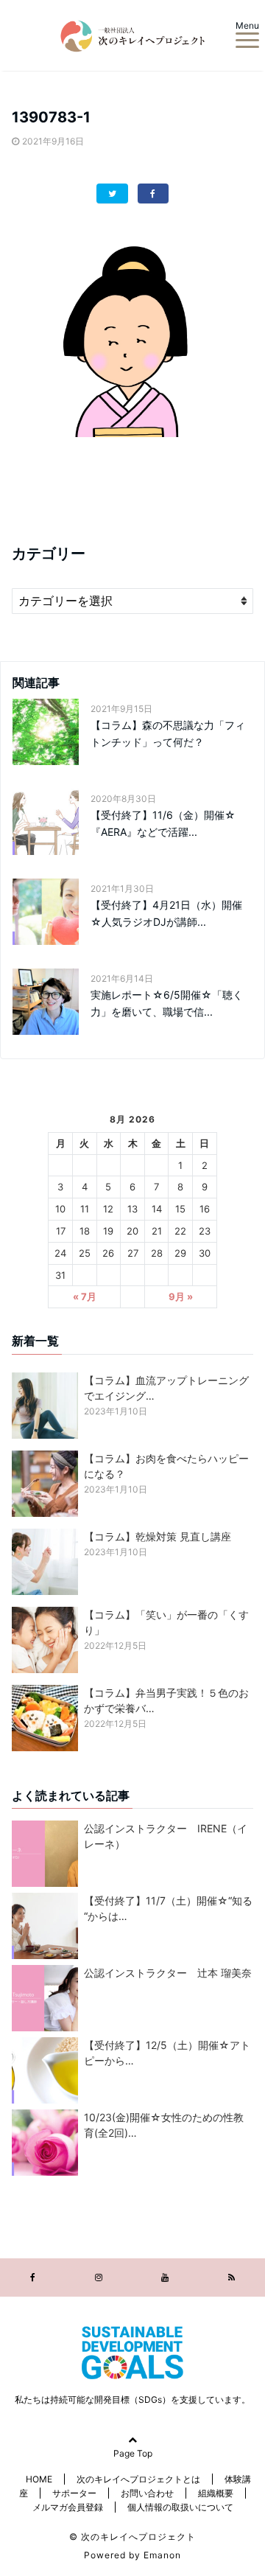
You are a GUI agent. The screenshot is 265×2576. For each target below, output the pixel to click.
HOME (39, 2479)
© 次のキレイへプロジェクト (132, 2537)
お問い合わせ (147, 2493)
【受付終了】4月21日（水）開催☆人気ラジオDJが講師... (166, 913)
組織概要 (216, 2493)
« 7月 (85, 1296)
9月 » (181, 1296)
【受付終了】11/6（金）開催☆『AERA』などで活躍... (163, 823)
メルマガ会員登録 (68, 2507)
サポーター (74, 2493)
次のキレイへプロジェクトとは (138, 2479)
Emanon (162, 2555)
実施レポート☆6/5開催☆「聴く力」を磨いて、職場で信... (167, 1003)
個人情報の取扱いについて (180, 2507)
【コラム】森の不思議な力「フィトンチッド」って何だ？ (168, 733)
